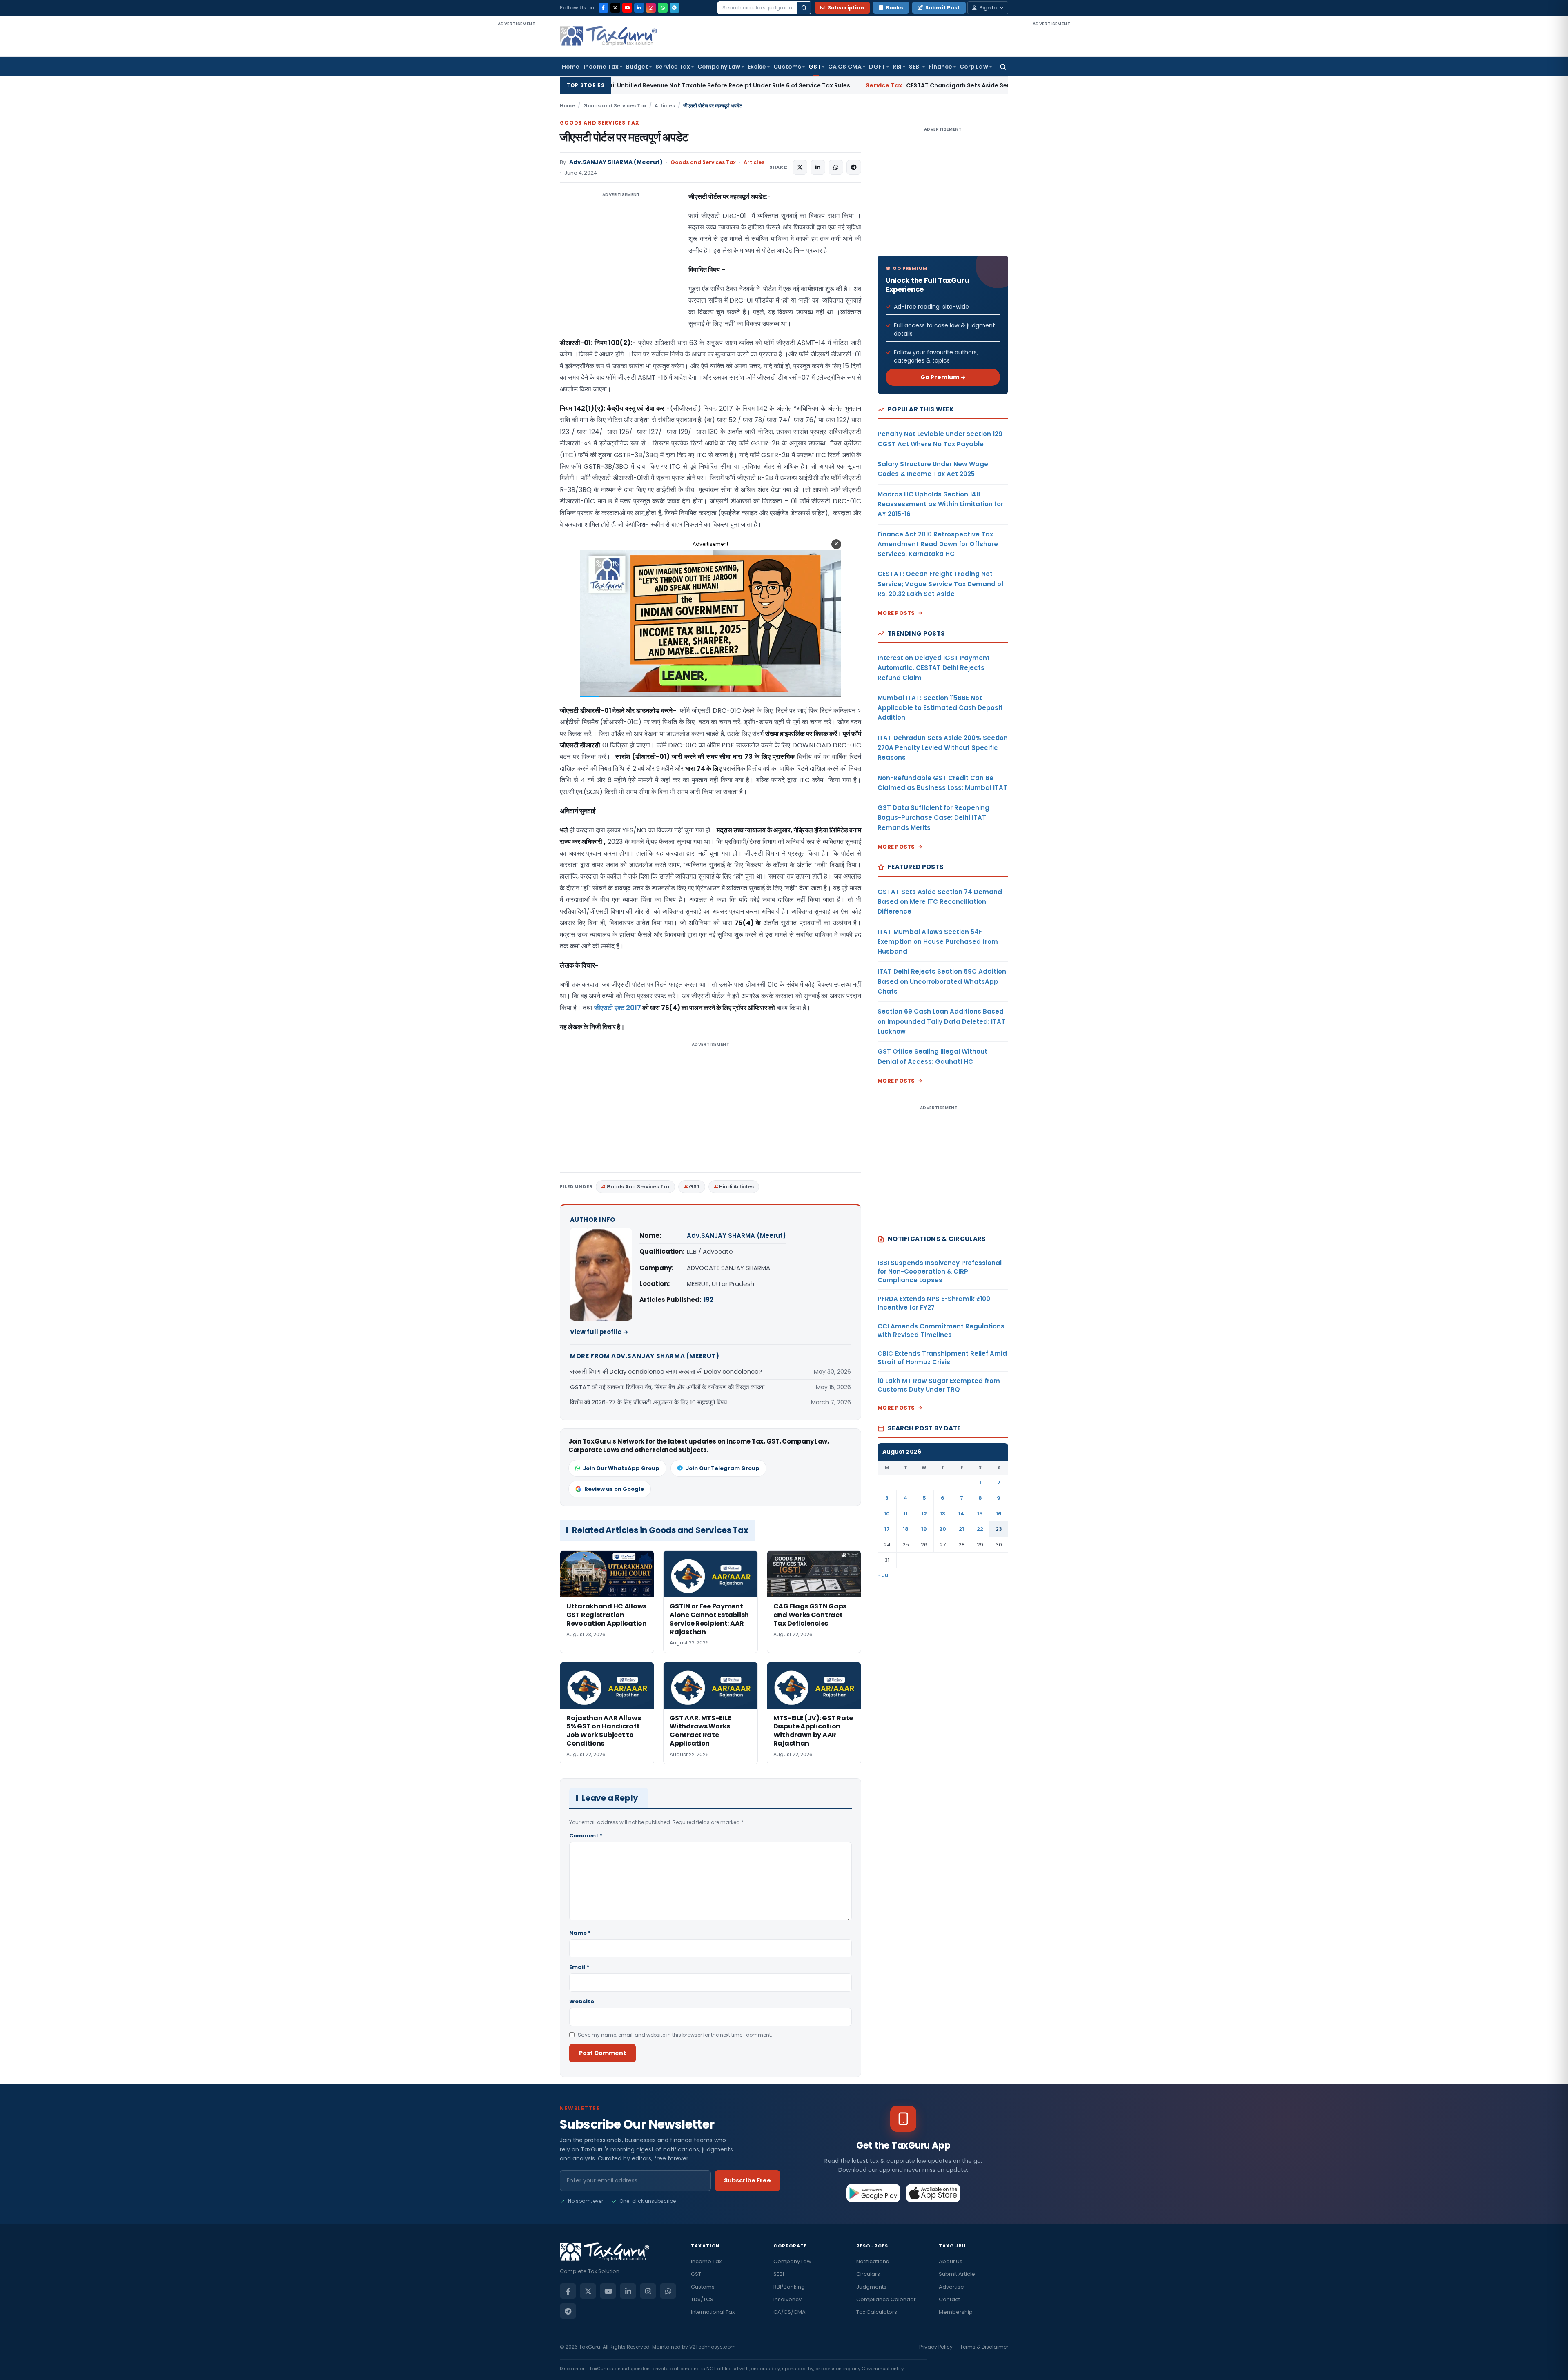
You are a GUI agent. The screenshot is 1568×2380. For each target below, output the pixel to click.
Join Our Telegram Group (723, 1468)
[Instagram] (651, 8)
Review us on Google (614, 1489)
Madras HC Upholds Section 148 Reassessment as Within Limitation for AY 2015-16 (940, 504)
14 (961, 1514)
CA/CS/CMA (790, 2312)
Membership (956, 2312)
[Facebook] (604, 8)
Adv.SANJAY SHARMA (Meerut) (616, 162)
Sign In (988, 8)
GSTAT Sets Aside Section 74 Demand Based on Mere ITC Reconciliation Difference (940, 902)
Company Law (719, 67)
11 (906, 1514)
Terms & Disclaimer (984, 2347)
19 (924, 1529)
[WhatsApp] (663, 8)
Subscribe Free (747, 2180)
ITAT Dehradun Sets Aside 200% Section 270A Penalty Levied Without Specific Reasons (943, 748)
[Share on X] (800, 167)
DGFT (877, 67)
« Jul (884, 1575)
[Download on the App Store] (933, 2193)
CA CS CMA (845, 67)
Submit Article (957, 2274)
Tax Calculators (877, 2312)
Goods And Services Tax (638, 1187)
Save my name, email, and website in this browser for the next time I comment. (675, 2035)
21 (961, 1529)
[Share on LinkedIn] (818, 167)
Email (579, 1967)
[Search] (804, 8)
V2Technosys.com (713, 2347)
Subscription (846, 8)
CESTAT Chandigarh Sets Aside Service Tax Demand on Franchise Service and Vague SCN (796, 85)
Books (894, 8)
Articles (665, 106)
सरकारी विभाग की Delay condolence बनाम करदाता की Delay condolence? (666, 1371)
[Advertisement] (517, 150)
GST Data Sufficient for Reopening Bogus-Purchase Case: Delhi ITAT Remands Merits (933, 818)
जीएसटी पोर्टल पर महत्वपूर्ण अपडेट (624, 137)
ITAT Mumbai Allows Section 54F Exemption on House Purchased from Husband (938, 942)
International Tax (713, 2312)
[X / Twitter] (615, 8)
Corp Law (974, 67)
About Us (951, 2261)
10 (887, 1514)
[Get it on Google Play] (874, 2193)
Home (571, 67)
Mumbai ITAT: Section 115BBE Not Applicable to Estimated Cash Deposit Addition (940, 708)
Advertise (951, 2287)
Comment (586, 1836)
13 (943, 1514)
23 (999, 1529)
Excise (757, 67)
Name (580, 1933)
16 (999, 1514)
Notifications (873, 2261)
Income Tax (601, 67)
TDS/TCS (702, 2299)
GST (815, 67)
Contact (949, 2299)
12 (924, 1514)
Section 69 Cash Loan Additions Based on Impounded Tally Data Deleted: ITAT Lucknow (941, 1021)
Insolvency (787, 2299)
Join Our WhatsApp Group (621, 1468)
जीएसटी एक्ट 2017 (618, 1008)
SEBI (915, 67)
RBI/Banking (789, 2287)
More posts (896, 613)
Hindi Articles (736, 1187)
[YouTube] (627, 8)
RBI (897, 67)
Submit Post (943, 8)
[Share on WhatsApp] (836, 167)
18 (906, 1529)
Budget (637, 67)
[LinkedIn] (639, 8)
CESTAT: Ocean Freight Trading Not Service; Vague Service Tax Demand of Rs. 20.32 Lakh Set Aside (941, 584)
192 (708, 1300)
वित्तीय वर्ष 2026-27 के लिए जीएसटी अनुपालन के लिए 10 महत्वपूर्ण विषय (648, 1402)
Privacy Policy (936, 2347)
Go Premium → (943, 377)
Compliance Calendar (886, 2299)
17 (887, 1529)
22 (980, 1529)
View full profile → (599, 1332)
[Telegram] (675, 8)
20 (943, 1529)
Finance (941, 67)
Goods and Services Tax (615, 106)
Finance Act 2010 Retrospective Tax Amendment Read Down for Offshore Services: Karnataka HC (938, 544)
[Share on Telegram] (854, 167)
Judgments (871, 2287)
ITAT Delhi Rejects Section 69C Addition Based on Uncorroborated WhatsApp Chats (942, 981)
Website (582, 2001)
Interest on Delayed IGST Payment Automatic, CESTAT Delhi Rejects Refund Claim (934, 668)
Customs (787, 67)
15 (980, 1514)
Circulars (868, 2274)
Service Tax (673, 67)
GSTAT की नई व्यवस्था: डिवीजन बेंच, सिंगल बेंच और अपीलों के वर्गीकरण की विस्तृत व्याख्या (667, 1387)
